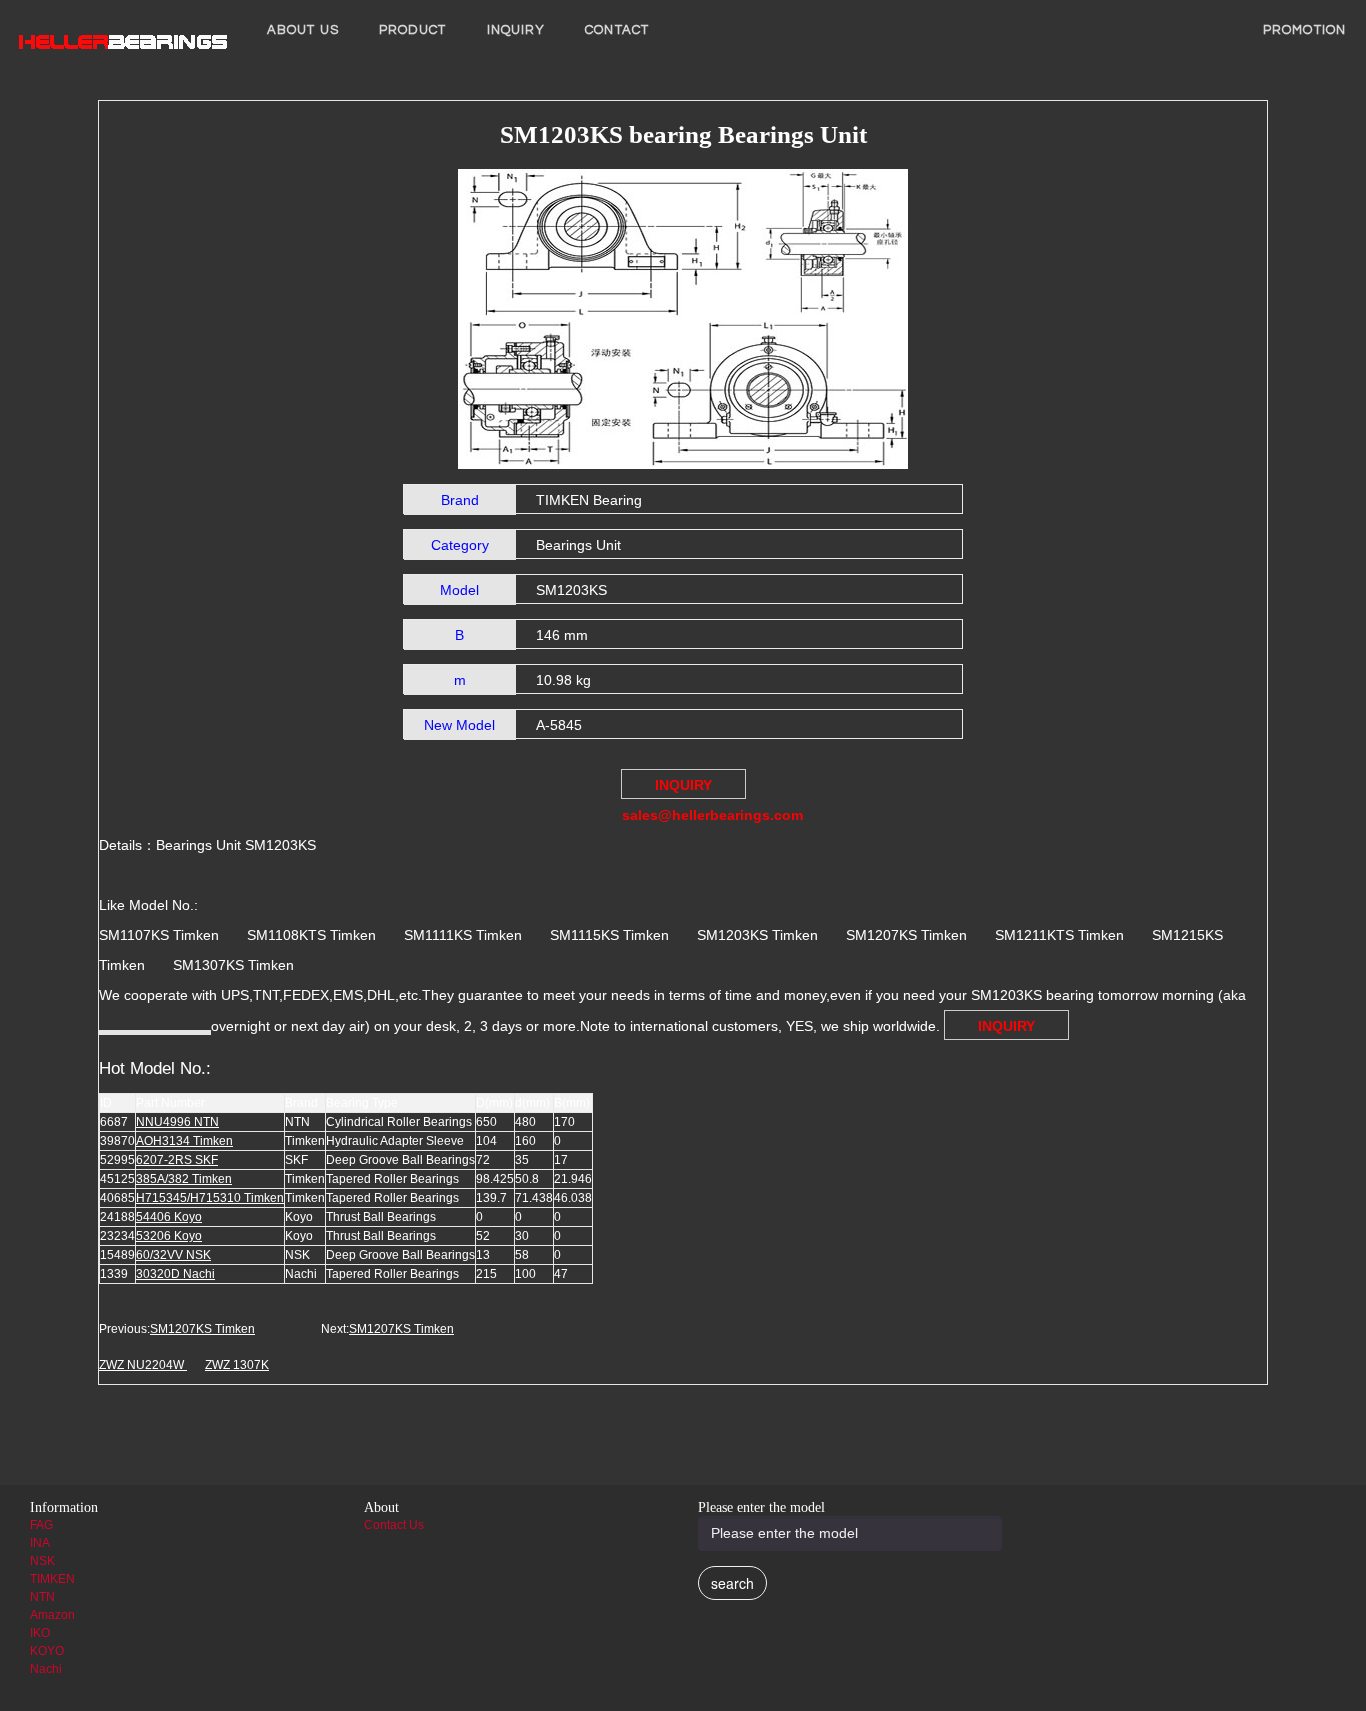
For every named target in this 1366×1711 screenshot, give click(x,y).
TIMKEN (52, 1579)
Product (413, 30)
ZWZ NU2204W (143, 1365)
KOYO (47, 1651)
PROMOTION (1304, 30)
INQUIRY (516, 30)
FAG (41, 1525)
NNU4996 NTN (177, 1122)
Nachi (46, 1669)
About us (303, 30)
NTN (42, 1597)
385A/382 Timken (184, 1179)
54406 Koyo (169, 1217)
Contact (617, 30)
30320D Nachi (175, 1274)
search (732, 1583)
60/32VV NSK (173, 1255)
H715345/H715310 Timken (210, 1198)
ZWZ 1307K (237, 1365)
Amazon (52, 1615)
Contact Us (394, 1525)
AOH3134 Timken (184, 1141)
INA (40, 1543)
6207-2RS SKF (177, 1160)
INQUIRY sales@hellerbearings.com (684, 788)
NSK (42, 1561)
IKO (40, 1633)
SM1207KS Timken (202, 1329)
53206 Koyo (169, 1236)
